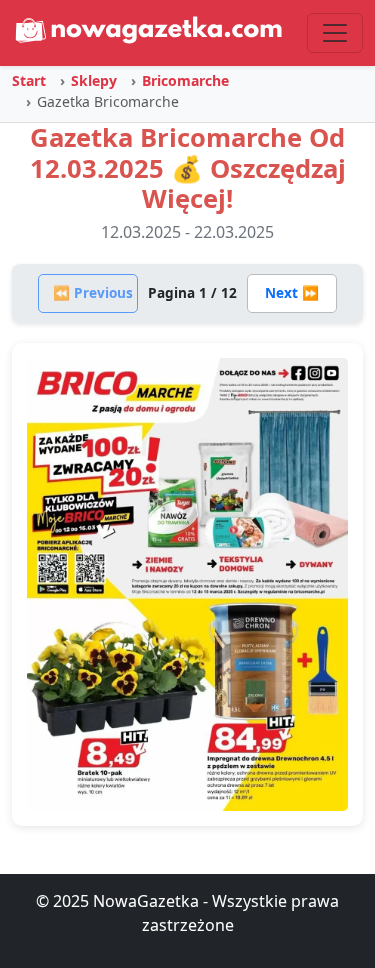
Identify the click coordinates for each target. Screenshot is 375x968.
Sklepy (94, 80)
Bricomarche (185, 80)
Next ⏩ (292, 292)
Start (29, 80)
